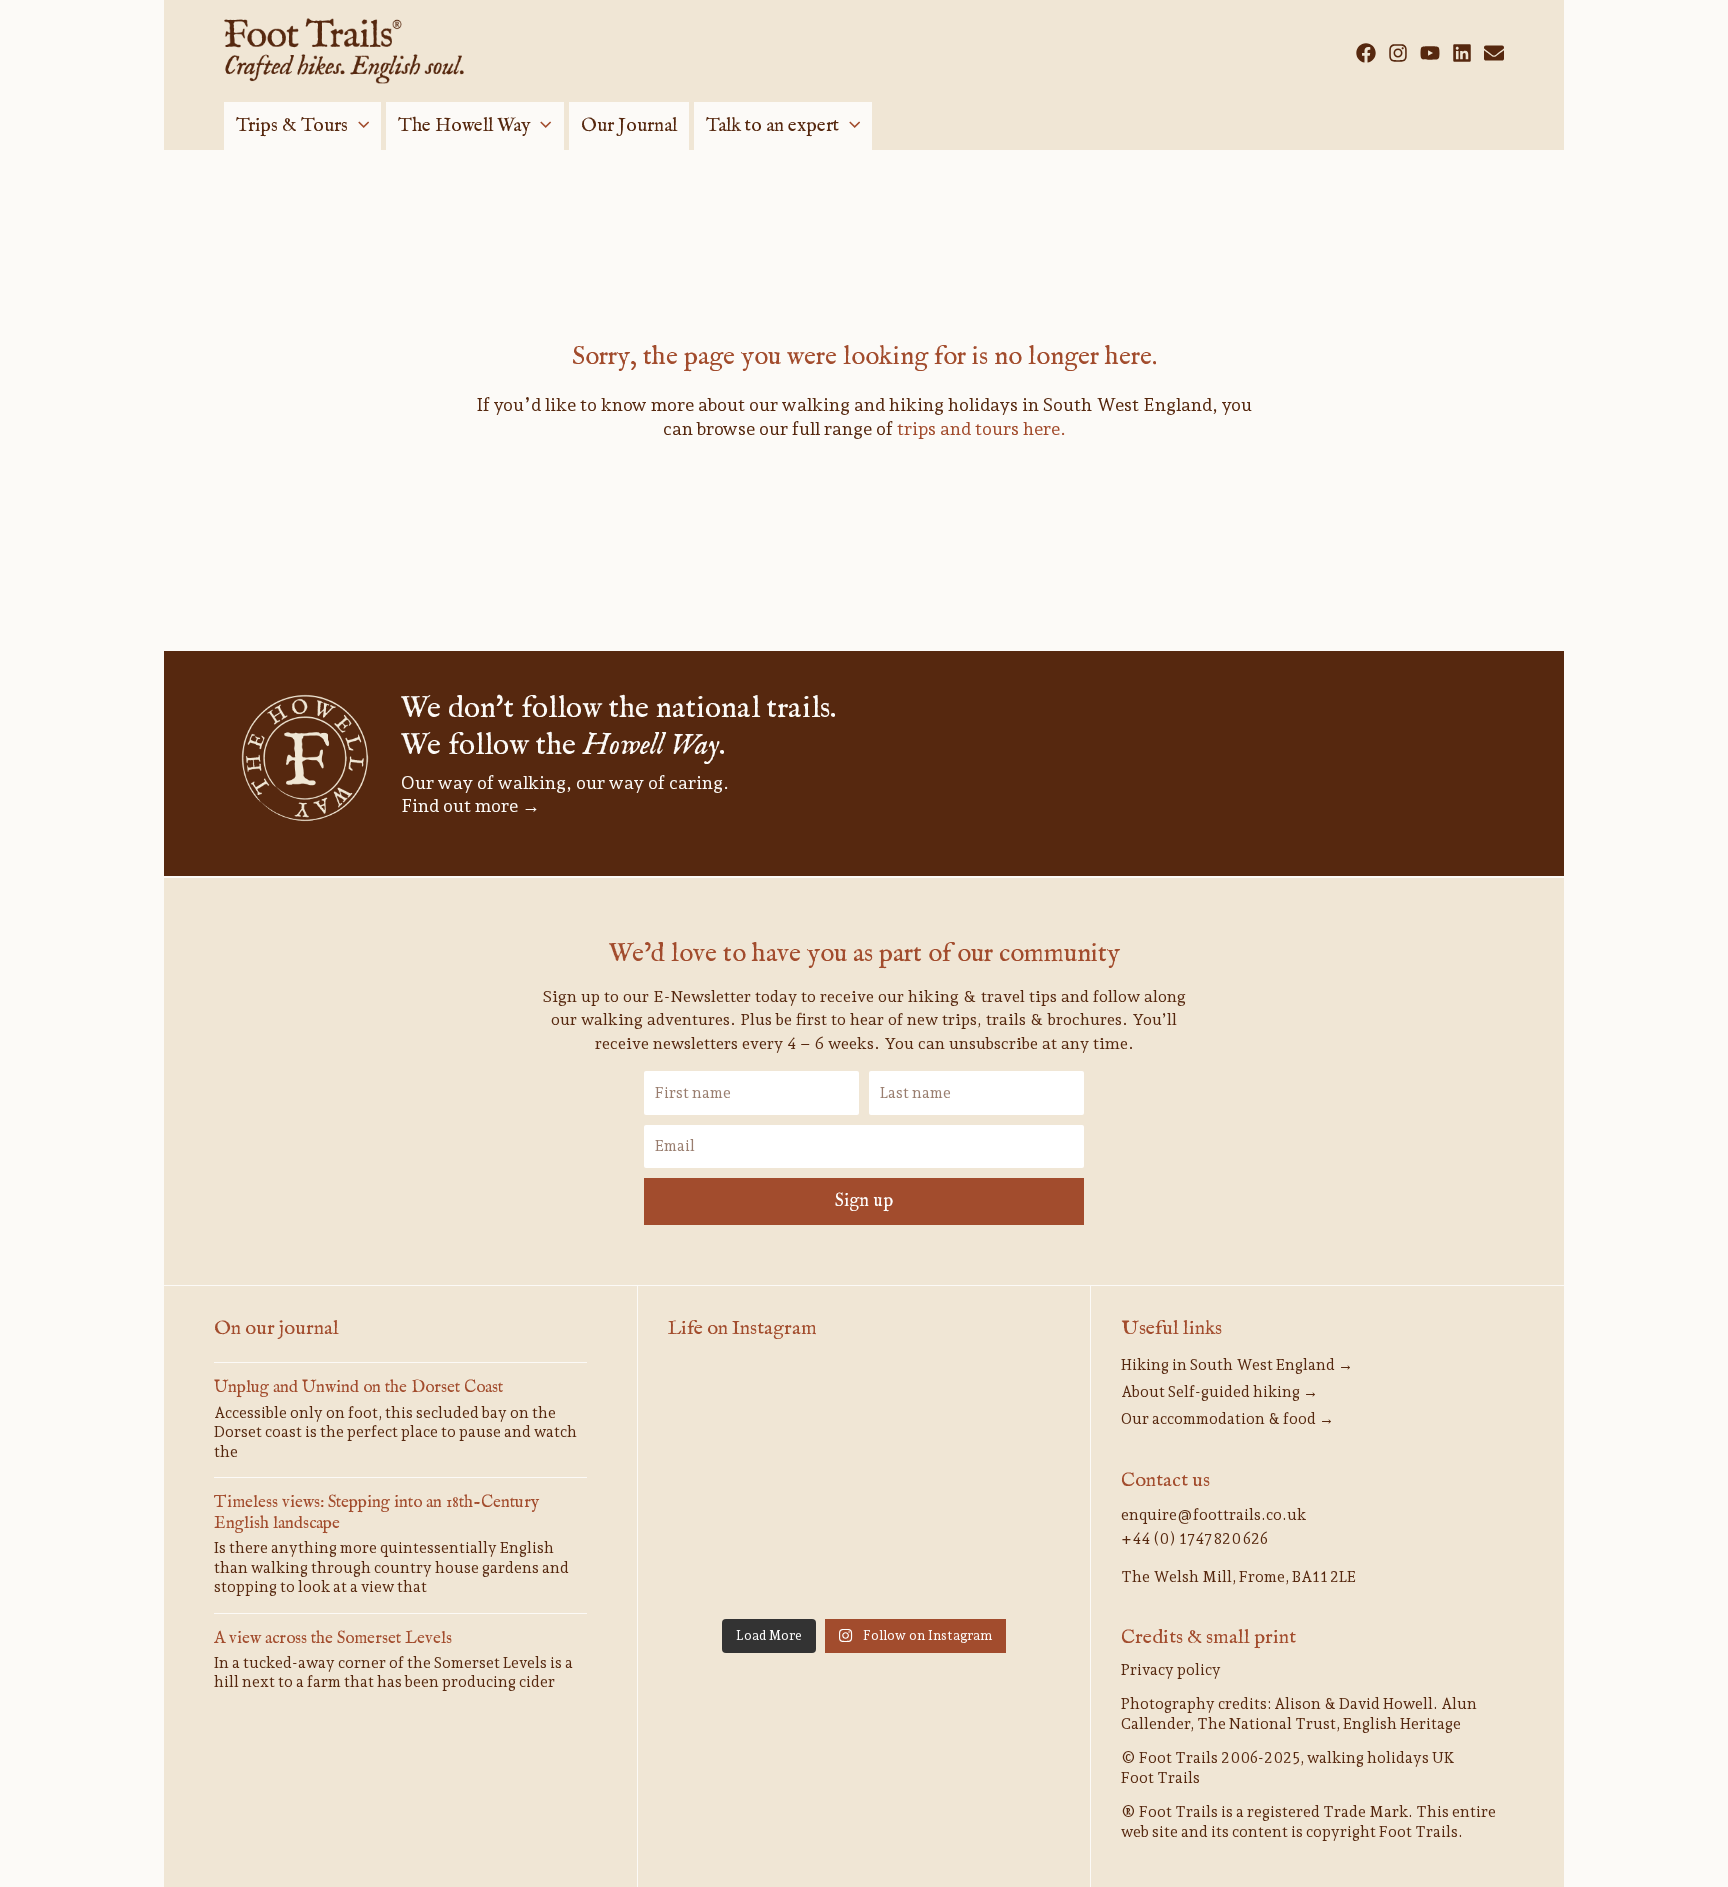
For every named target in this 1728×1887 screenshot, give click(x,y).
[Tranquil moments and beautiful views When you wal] (730, 1408)
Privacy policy (1171, 1670)
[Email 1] (1494, 53)
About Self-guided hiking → (1219, 1392)
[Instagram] (1398, 53)
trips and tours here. (981, 428)
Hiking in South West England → (1237, 1365)
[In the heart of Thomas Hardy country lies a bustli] (998, 1408)
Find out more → (470, 805)
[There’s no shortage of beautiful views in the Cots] (998, 1488)
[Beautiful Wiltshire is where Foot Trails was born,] (864, 1567)
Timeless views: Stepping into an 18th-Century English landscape (376, 1512)
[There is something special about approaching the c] (730, 1567)
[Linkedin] (1462, 53)
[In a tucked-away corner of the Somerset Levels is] (864, 1488)
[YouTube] (1430, 53)
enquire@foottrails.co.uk (1213, 1515)
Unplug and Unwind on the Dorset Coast (358, 1387)
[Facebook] (1366, 53)
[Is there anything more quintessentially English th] (730, 1488)
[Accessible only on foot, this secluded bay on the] (864, 1408)
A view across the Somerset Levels (333, 1638)
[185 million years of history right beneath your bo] (998, 1567)
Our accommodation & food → (1227, 1419)
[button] (358, 126)
